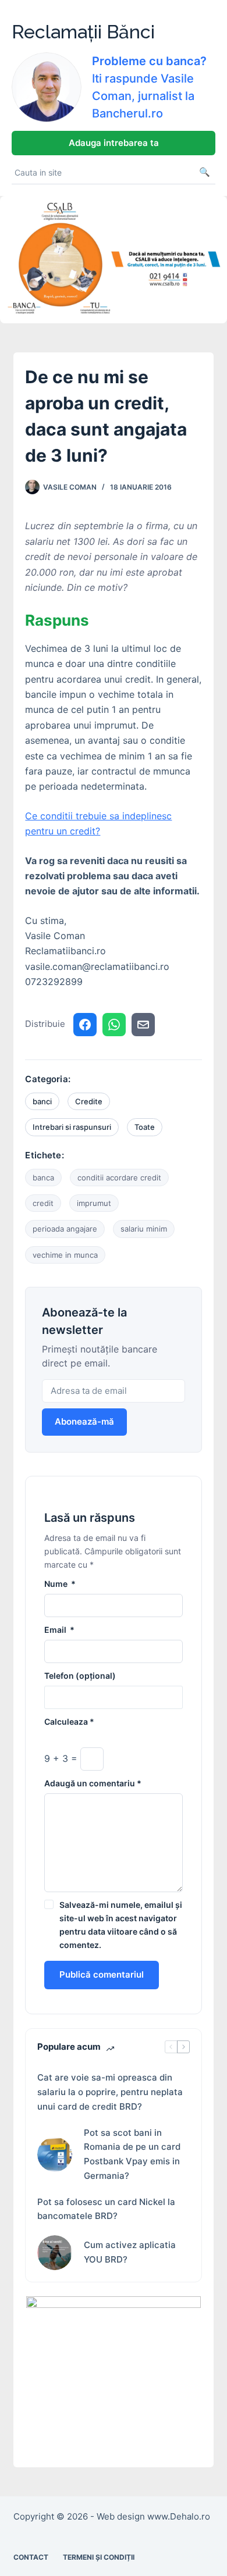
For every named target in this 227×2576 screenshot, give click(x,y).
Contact (31, 2557)
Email (59, 1630)
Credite (89, 1101)
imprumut (94, 1203)
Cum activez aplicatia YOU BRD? (130, 2252)
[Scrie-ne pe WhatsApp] (114, 1025)
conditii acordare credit (119, 1178)
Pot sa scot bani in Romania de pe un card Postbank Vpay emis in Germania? (132, 2154)
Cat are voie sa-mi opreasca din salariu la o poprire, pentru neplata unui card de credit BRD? (110, 2092)
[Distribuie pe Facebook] (85, 1025)
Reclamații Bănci (83, 32)
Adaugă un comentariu (93, 1783)
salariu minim (144, 1229)
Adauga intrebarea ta (114, 143)
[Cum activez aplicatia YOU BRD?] (55, 2253)
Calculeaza (69, 1722)
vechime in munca (65, 1255)
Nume (60, 1584)
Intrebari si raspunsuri (72, 1127)
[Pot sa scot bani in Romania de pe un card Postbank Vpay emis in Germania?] (55, 2154)
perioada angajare (65, 1229)
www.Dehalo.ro (179, 2516)
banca (43, 1178)
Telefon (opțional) (80, 1676)
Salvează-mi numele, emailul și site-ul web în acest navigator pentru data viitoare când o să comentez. (121, 1925)
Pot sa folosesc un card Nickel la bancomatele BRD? (106, 2209)
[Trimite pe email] (143, 1025)
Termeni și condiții (99, 2557)
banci (42, 1101)
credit (43, 1203)
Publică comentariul (102, 1974)
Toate (145, 1127)
